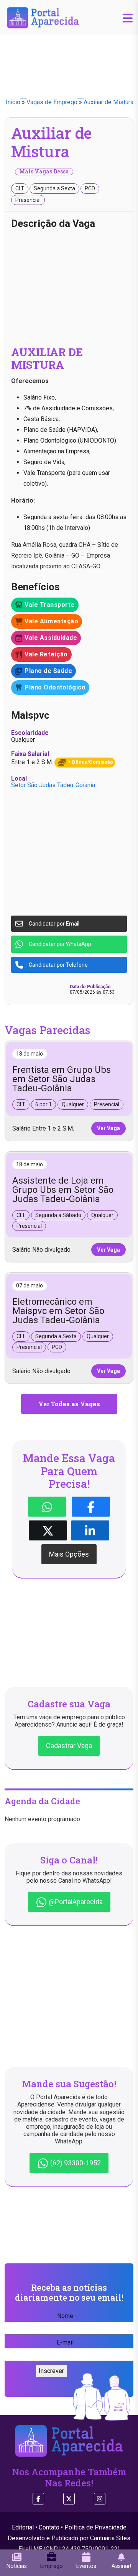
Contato (49, 2527)
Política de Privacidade (95, 2527)
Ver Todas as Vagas (69, 1404)
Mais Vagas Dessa (44, 172)
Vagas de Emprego (52, 102)
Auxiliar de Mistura (108, 102)
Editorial (23, 2527)
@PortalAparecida (75, 1902)
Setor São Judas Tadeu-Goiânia (53, 785)
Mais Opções (69, 1554)
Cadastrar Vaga (69, 1746)
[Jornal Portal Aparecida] (43, 17)
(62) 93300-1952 (75, 2163)
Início (13, 102)
